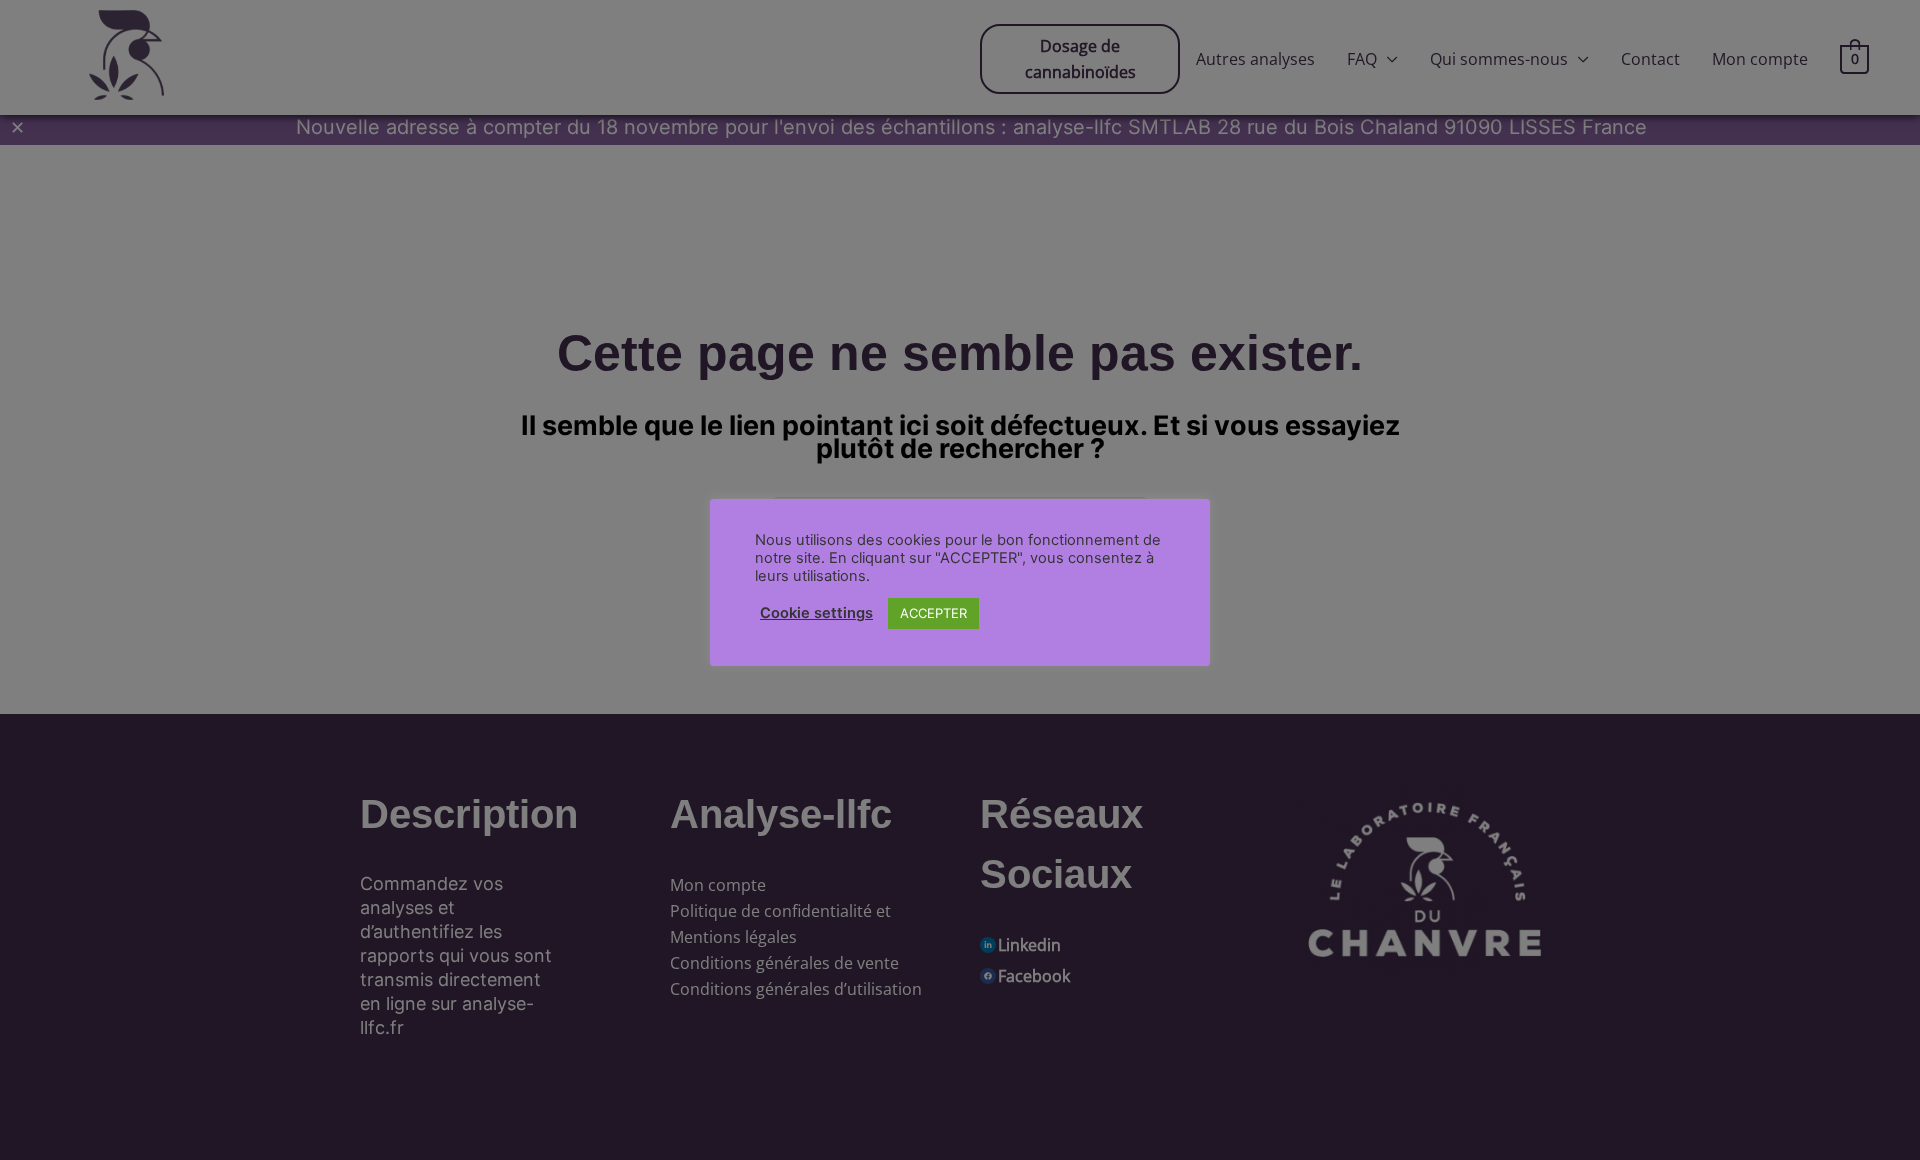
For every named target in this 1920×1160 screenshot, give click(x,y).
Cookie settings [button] (816, 613)
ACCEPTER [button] (933, 613)
